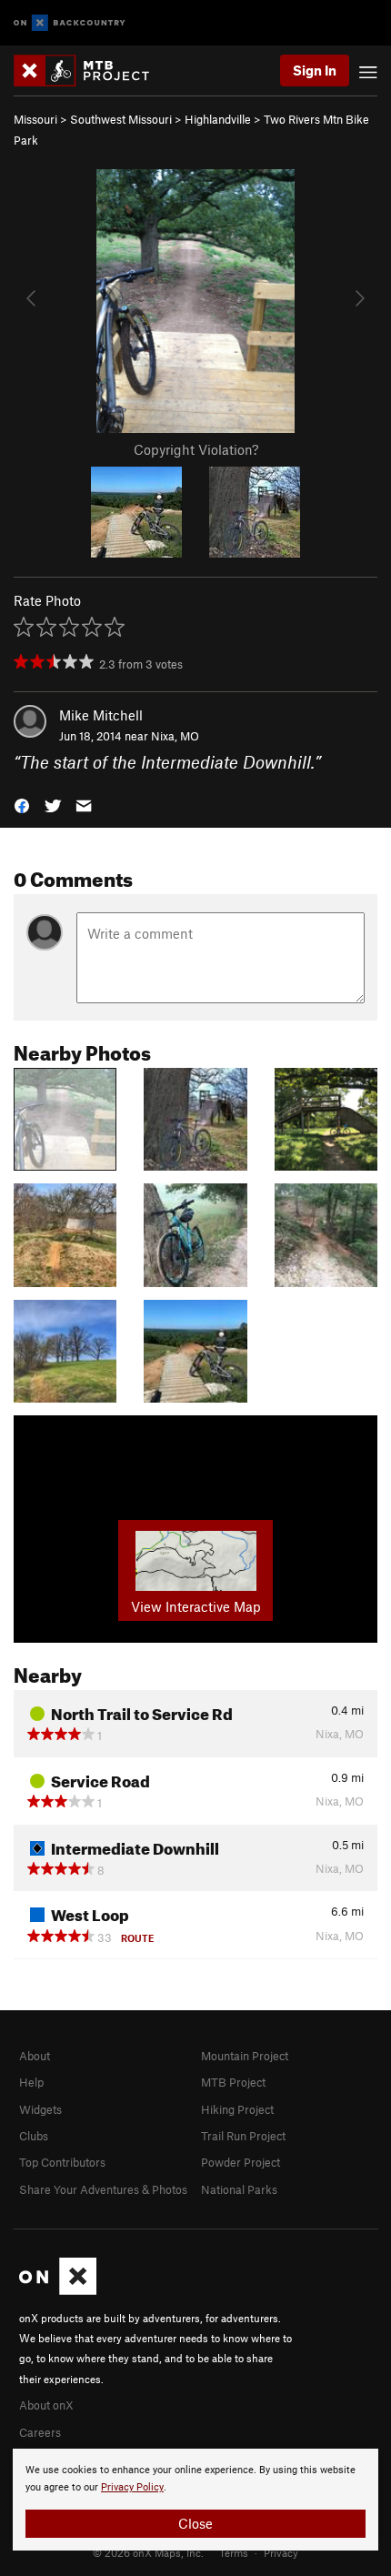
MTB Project (233, 2082)
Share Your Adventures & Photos (103, 2189)
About (35, 2056)
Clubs (34, 2136)
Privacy (281, 2552)
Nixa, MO (175, 736)
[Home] (90, 70)
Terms (234, 2552)
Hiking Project (237, 2109)
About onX (46, 2405)
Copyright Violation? (196, 449)
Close (195, 2523)
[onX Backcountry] (70, 23)
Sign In (315, 70)
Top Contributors (62, 2162)
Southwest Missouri (121, 119)
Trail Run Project (243, 2136)
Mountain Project (245, 2056)
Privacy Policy (132, 2487)
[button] (22, 805)
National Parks (239, 2189)
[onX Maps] (58, 2290)
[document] (195, 2500)
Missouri (35, 119)
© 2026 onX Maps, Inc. (148, 2552)
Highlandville (218, 119)
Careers (40, 2432)
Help (31, 2082)
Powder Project (241, 2162)
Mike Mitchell (101, 715)
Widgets (40, 2109)
